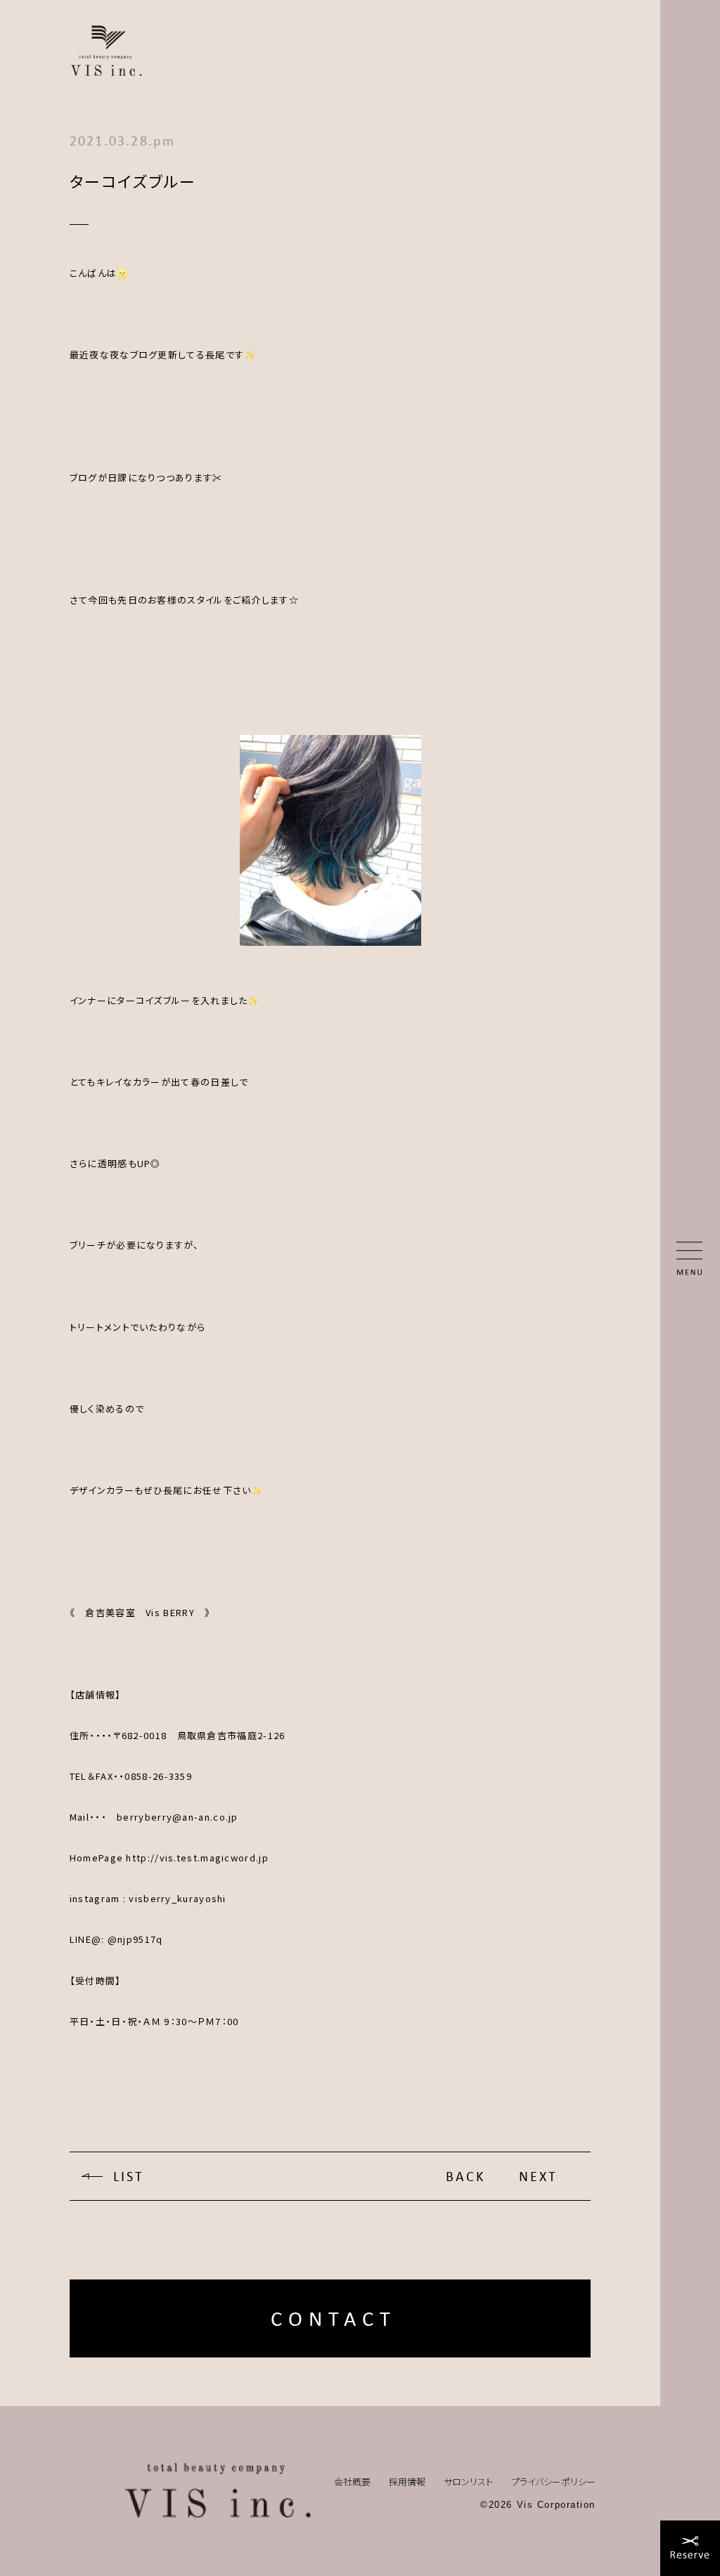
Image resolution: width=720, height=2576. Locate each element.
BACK (465, 2176)
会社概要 (352, 2481)
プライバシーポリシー (553, 2481)
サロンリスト (468, 2481)
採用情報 (407, 2481)
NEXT (538, 2176)
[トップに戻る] (218, 2491)
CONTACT (334, 2318)
